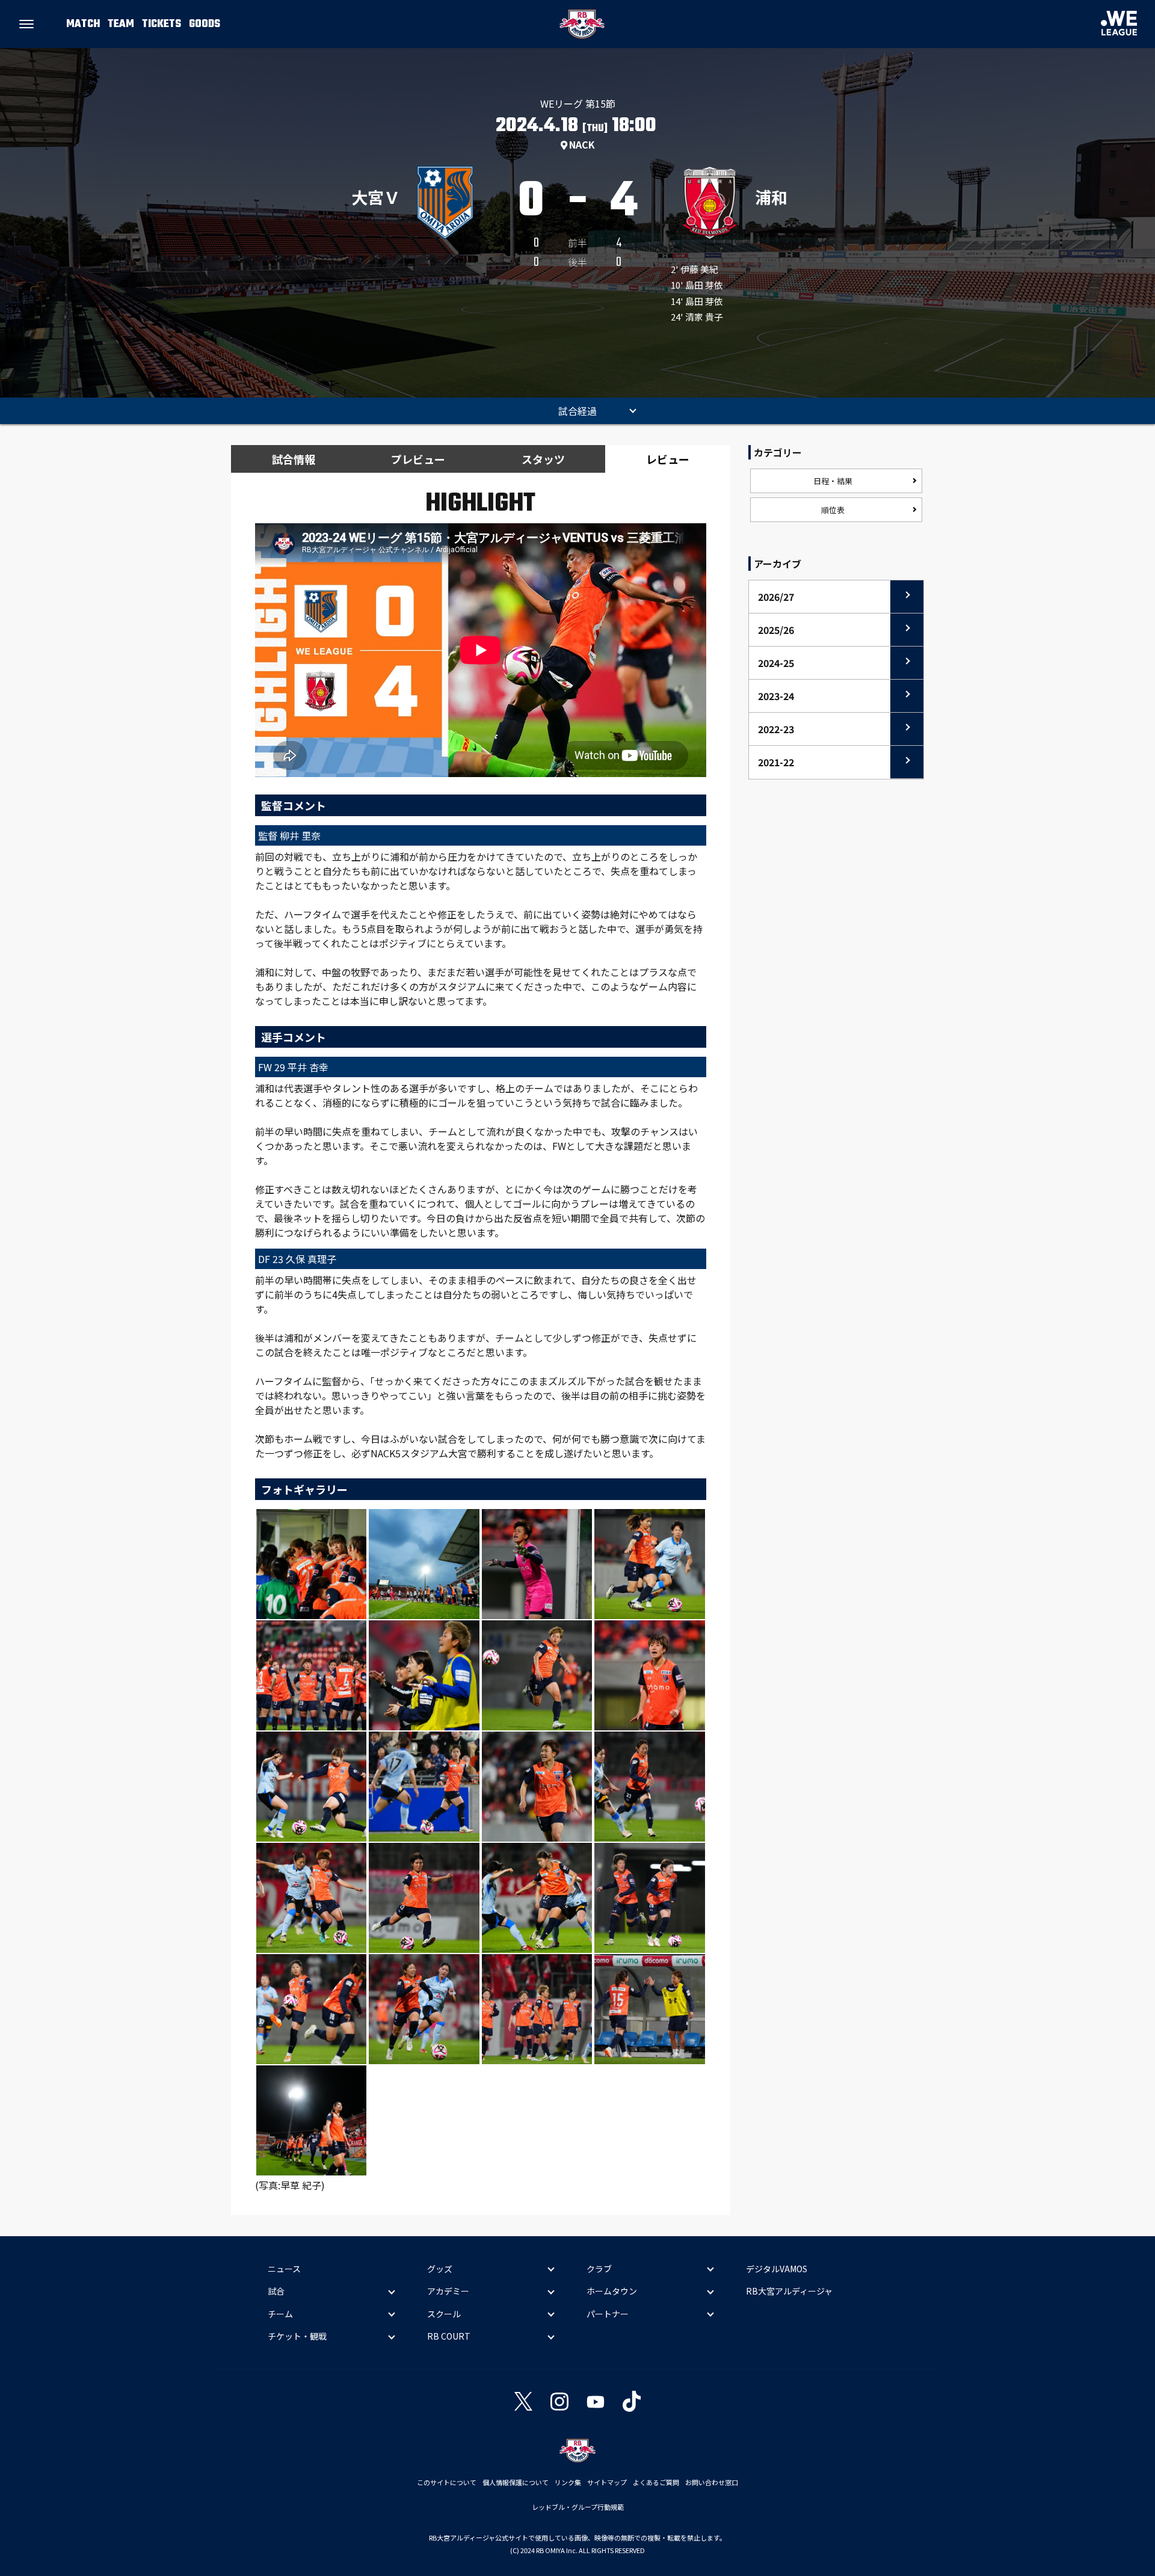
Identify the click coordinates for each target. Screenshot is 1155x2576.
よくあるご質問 (656, 2482)
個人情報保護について (516, 2482)
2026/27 (776, 597)
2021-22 (776, 762)
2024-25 (776, 663)
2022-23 (776, 729)
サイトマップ (607, 2482)
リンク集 (568, 2482)
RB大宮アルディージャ (789, 2291)
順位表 (833, 510)
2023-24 (776, 696)
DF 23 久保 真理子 (297, 1259)
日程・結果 (833, 481)
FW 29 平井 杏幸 (293, 1067)
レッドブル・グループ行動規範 (578, 2507)
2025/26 (776, 630)
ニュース (284, 2269)
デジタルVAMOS (777, 2269)
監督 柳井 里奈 (289, 835)
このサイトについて (447, 2482)
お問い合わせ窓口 (712, 2482)
